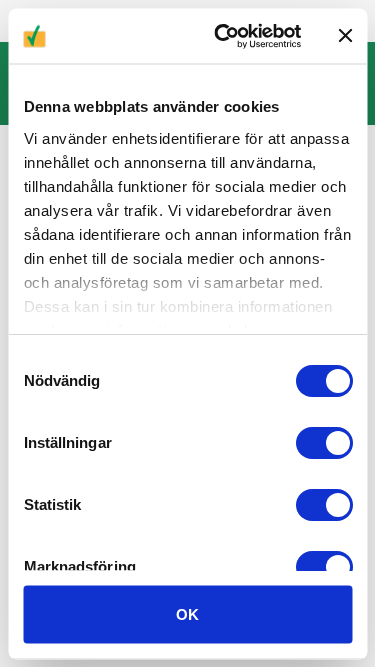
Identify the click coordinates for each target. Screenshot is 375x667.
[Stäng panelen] (345, 36)
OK (187, 613)
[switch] (323, 443)
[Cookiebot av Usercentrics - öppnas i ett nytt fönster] (223, 36)
